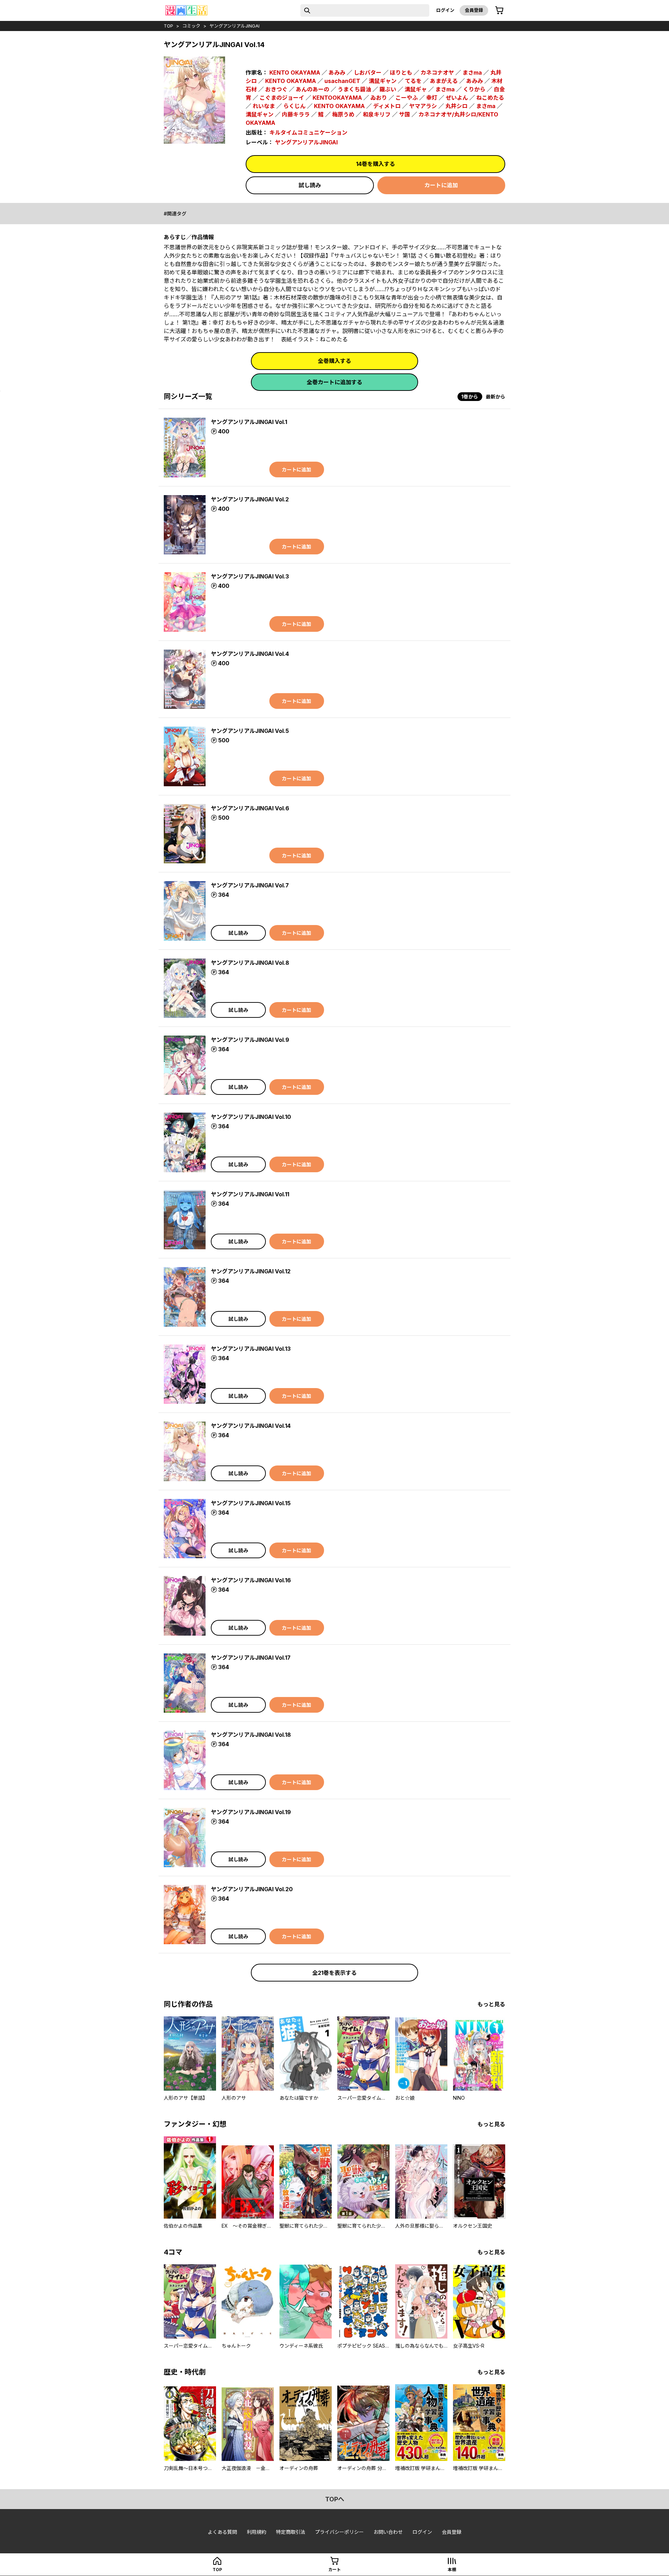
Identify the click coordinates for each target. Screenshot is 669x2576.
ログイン (445, 10)
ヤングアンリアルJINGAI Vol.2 (250, 499)
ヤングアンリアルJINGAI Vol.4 (250, 654)
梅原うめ (343, 114)
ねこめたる (490, 98)
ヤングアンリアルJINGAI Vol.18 (251, 1735)
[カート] (499, 10)
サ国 (405, 114)
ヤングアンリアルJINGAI (234, 26)
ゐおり (379, 98)
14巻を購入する (376, 164)
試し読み (310, 185)
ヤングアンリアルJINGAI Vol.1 (249, 422)
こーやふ (407, 98)
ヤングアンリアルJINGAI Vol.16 (251, 1580)
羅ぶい (388, 89)
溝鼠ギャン (383, 81)
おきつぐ (276, 89)
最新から (495, 397)
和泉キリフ (377, 114)
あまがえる (444, 81)
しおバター (368, 73)
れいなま (264, 106)
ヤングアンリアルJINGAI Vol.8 (250, 963)
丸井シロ (456, 106)
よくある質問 (222, 2532)
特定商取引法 (291, 2532)
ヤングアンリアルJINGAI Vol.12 (251, 1271)
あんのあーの (313, 89)
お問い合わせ (388, 2532)
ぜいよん (457, 98)
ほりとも (401, 73)
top (168, 26)
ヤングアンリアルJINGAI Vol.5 (250, 731)
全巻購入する (334, 361)
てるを (413, 81)
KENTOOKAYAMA (337, 98)
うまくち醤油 (354, 89)
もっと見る (491, 2004)
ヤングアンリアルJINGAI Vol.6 (250, 808)
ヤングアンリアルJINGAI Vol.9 (250, 1040)
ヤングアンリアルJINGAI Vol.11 (250, 1194)
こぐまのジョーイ (282, 98)
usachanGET (342, 81)
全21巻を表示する (334, 1973)
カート (334, 2570)
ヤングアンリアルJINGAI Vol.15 (251, 1503)
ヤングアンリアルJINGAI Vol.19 (251, 1812)
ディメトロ (387, 106)
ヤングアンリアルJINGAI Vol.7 (250, 885)
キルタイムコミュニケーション (308, 132)
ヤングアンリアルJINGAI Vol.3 (250, 576)
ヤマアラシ (423, 106)
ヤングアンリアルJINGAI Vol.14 (251, 1426)
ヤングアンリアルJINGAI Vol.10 (251, 1117)
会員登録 (474, 10)
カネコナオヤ (437, 73)
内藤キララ (296, 114)
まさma (472, 73)
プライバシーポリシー (339, 2532)
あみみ (337, 73)
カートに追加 (441, 185)
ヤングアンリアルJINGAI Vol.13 (251, 1349)
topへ (335, 2499)
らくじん (294, 106)
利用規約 (256, 2532)
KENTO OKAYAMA (295, 73)
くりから (474, 89)
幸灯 (432, 98)
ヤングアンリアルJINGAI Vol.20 (252, 1889)
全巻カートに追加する (334, 382)
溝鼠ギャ (416, 89)
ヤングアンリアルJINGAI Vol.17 (251, 1658)
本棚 (452, 2570)
